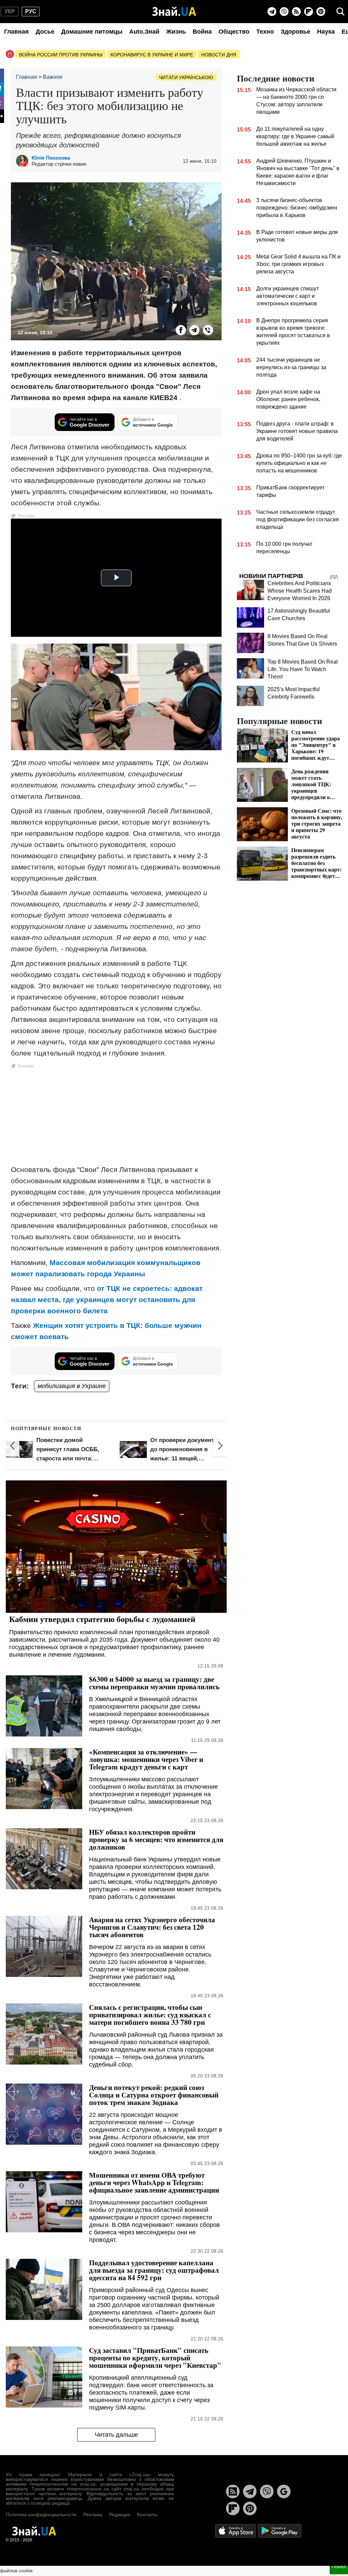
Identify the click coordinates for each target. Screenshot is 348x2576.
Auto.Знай (144, 32)
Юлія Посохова (51, 158)
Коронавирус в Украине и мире (152, 55)
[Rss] (296, 12)
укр (10, 11)
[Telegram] (272, 12)
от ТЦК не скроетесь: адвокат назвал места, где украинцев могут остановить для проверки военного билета (107, 1300)
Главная (16, 32)
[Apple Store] (236, 2530)
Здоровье (295, 32)
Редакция (120, 2515)
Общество (234, 32)
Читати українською (186, 77)
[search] (341, 12)
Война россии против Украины (61, 55)
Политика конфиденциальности (41, 2515)
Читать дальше (116, 2435)
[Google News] (284, 2491)
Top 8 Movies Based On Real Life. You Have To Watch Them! (303, 669)
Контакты (147, 2515)
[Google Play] (280, 2530)
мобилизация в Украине (72, 1386)
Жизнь (176, 32)
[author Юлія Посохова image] (24, 161)
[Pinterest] (321, 12)
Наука (326, 32)
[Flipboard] (309, 12)
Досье (45, 32)
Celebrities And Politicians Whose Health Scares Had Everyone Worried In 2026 (300, 591)
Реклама (93, 2515)
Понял (339, 2566)
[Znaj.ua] (174, 12)
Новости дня (219, 55)
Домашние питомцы (92, 32)
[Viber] (284, 12)
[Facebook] (181, 330)
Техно (265, 32)
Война (202, 32)
